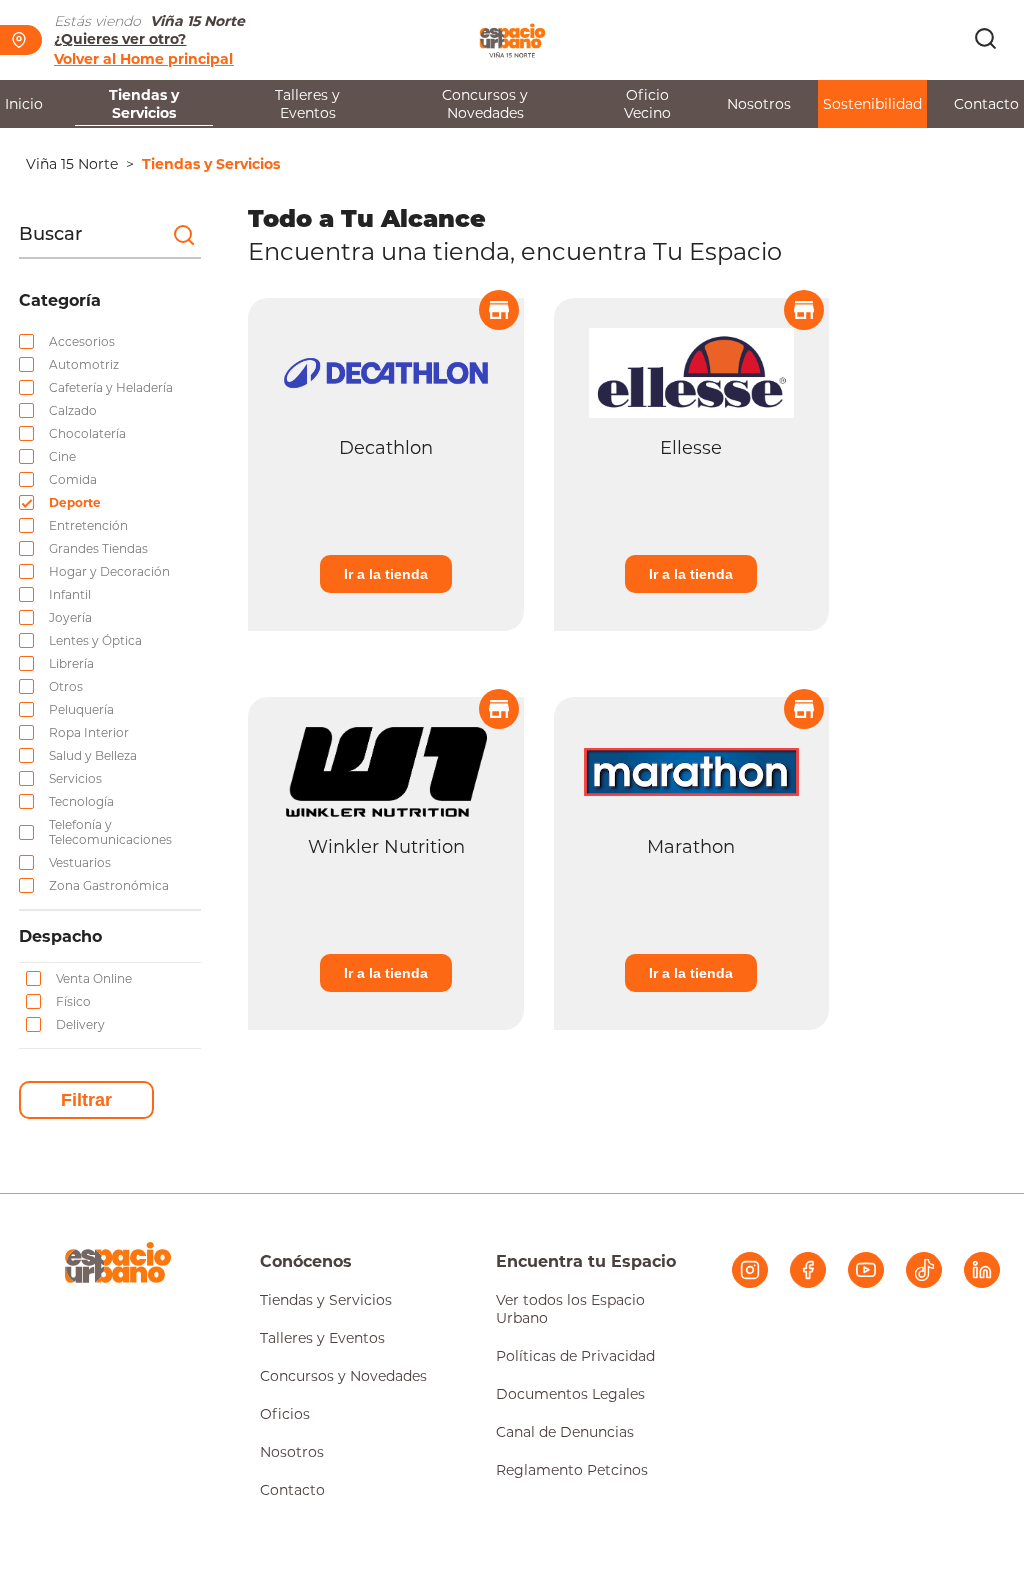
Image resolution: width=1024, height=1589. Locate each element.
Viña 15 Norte (72, 164)
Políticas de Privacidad (575, 1356)
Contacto (986, 104)
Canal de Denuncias (565, 1432)
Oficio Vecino (647, 104)
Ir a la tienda (386, 574)
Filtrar (86, 1100)
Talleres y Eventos (307, 104)
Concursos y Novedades (485, 104)
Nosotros (759, 104)
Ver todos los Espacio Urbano (570, 1309)
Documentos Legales (570, 1394)
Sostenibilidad (872, 104)
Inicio (24, 104)
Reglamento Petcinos (572, 1470)
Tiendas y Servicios (144, 104)
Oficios (285, 1414)
